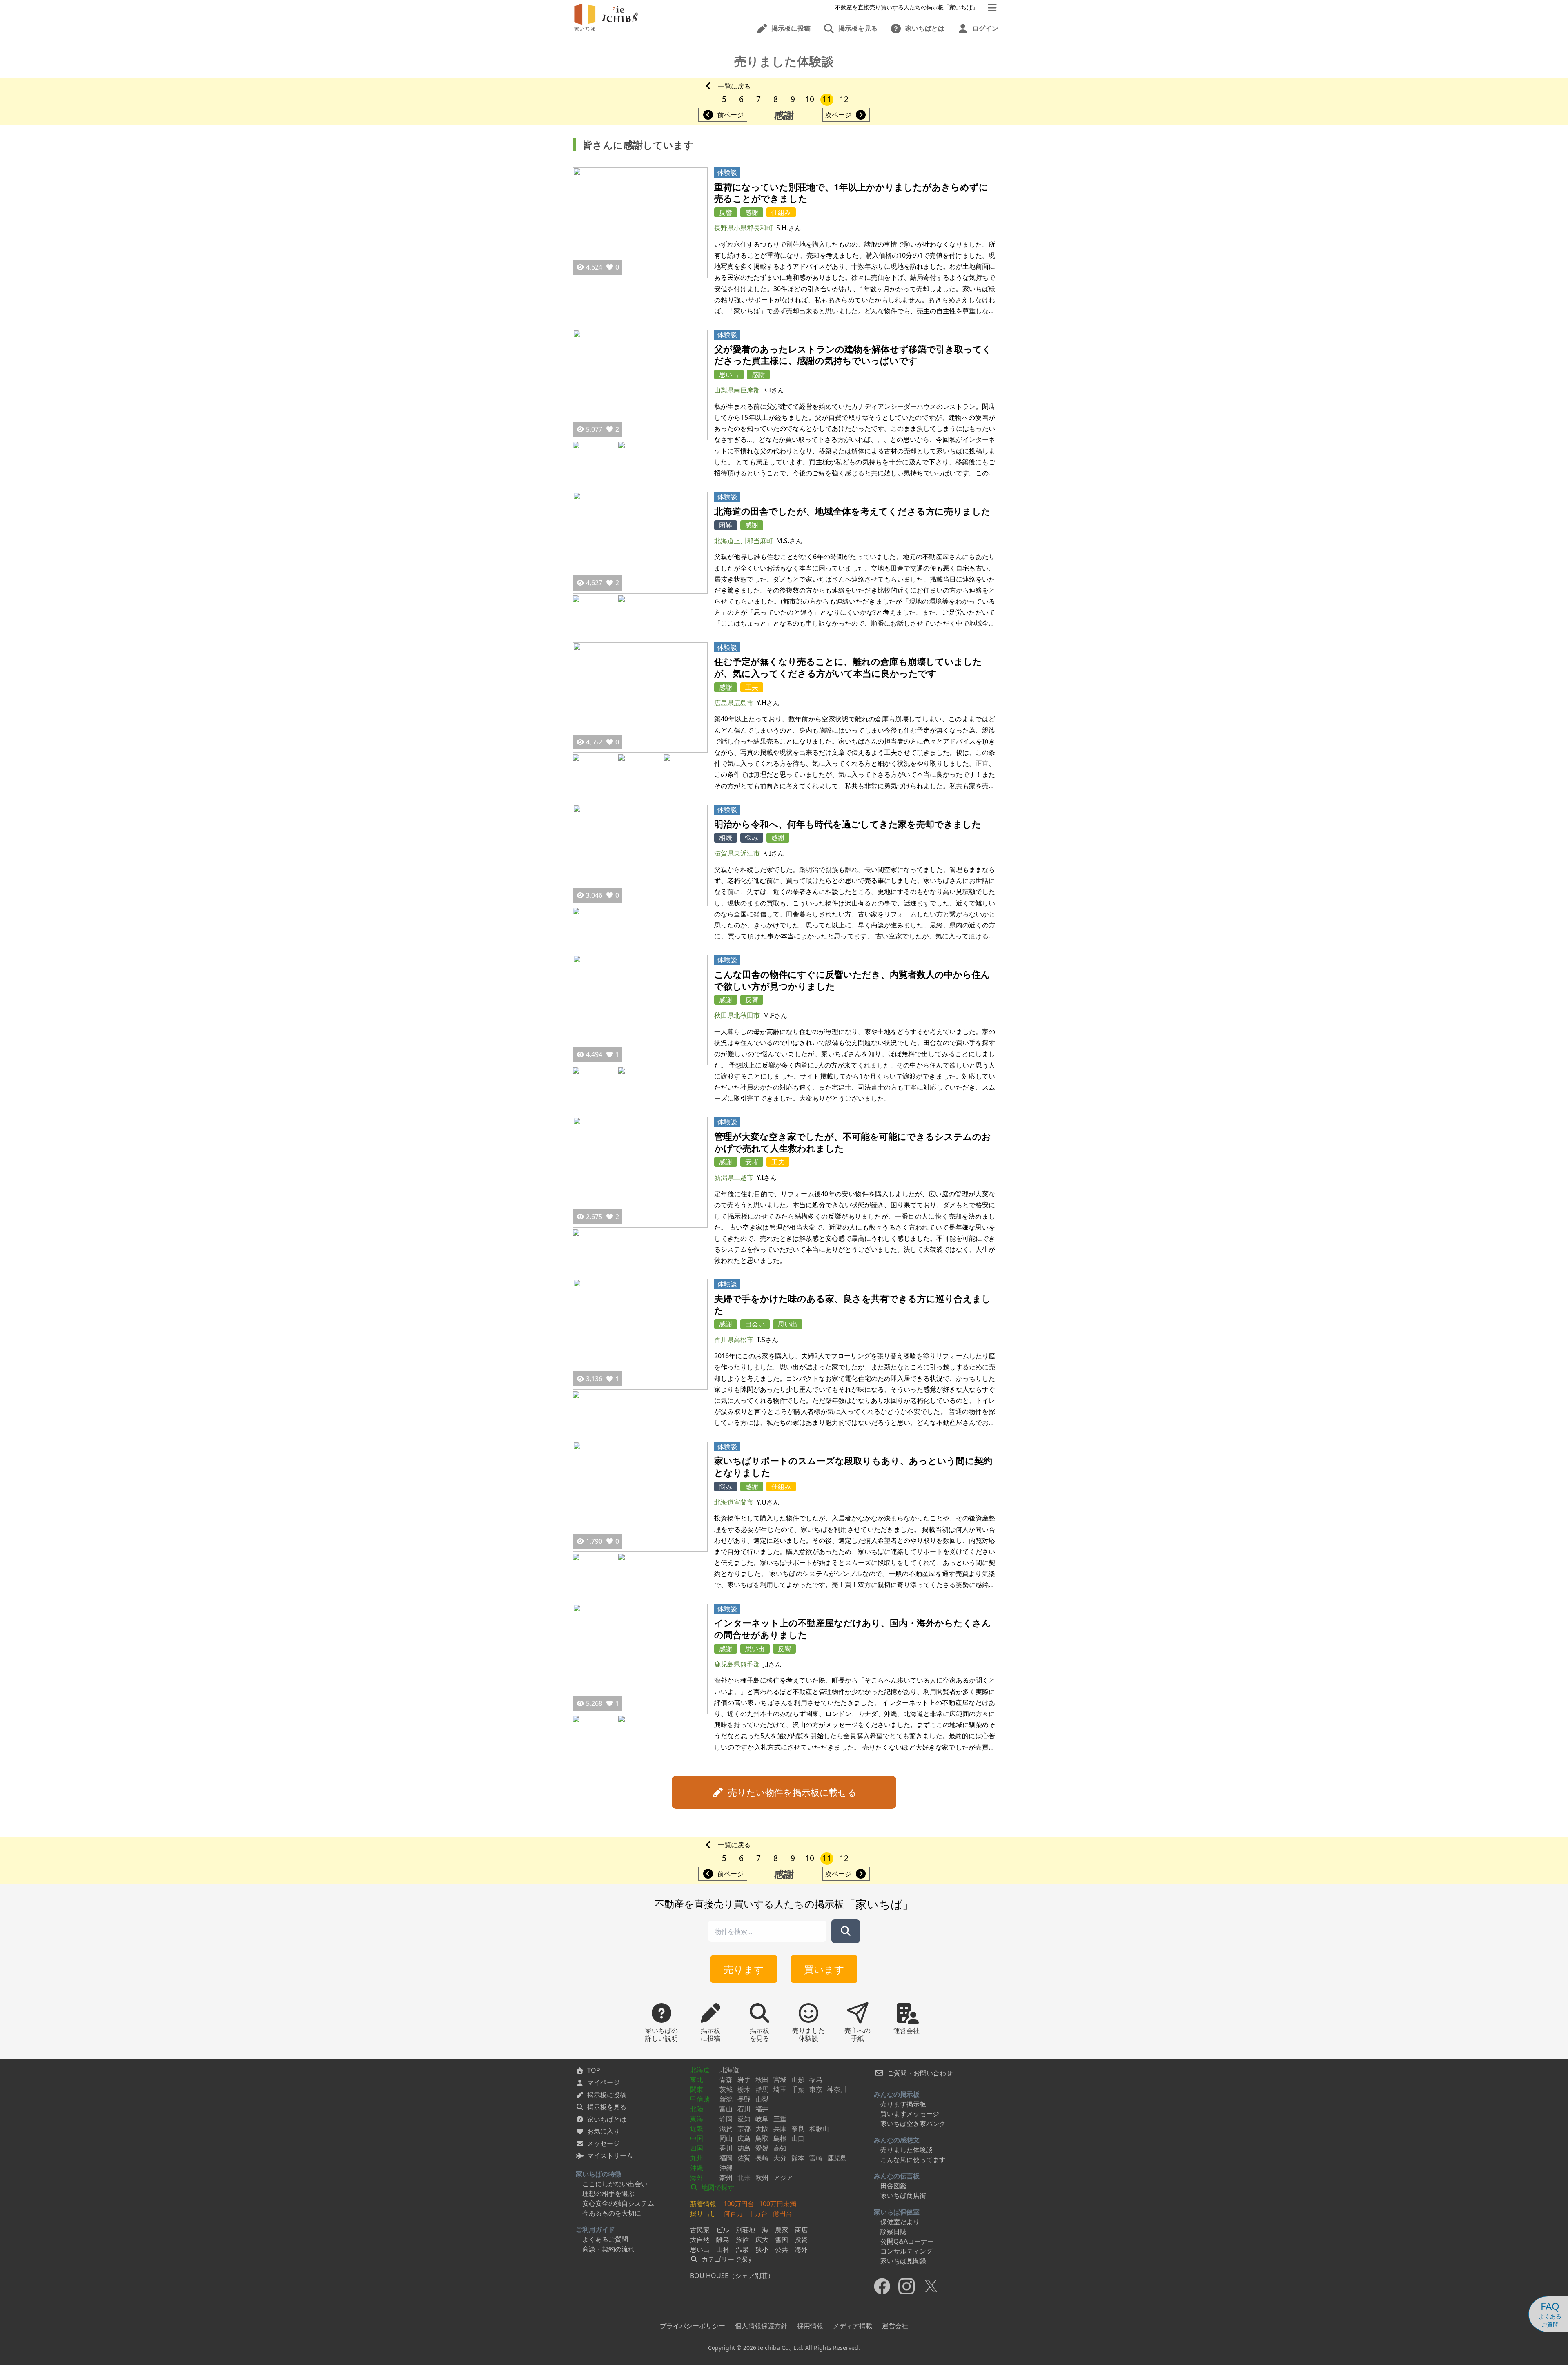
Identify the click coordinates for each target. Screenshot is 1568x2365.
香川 (726, 2148)
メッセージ (604, 2143)
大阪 (762, 2129)
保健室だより (900, 2222)
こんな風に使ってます (913, 2160)
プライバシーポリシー (693, 2326)
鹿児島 (837, 2158)
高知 (780, 2148)
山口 (798, 2138)
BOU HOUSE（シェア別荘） (732, 2276)
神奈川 (837, 2089)
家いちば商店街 (903, 2196)
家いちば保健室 (897, 2212)
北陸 (697, 2109)
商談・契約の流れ (608, 2249)
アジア (783, 2178)
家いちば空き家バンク (913, 2124)
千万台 (758, 2213)
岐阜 (762, 2119)
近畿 (697, 2129)
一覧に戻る (734, 86)
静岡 (726, 2119)
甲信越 (700, 2099)
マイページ (604, 2082)
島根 (780, 2138)
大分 (780, 2158)
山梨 (762, 2099)
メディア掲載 (853, 2326)
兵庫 (780, 2129)
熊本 (798, 2158)
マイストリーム (610, 2155)
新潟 (726, 2099)
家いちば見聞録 (903, 2261)
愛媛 (762, 2148)
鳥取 (762, 2138)
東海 (697, 2119)
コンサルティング (906, 2251)
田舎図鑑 (893, 2186)
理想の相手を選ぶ (608, 2193)
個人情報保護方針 (761, 2326)
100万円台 (739, 2204)
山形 (798, 2080)
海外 (697, 2178)
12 (844, 99)
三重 (780, 2119)
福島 (816, 2080)
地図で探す (717, 2187)
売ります (744, 1969)
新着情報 (703, 2204)
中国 (697, 2138)
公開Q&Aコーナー (907, 2241)
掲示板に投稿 (607, 2095)
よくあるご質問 (605, 2239)
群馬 (762, 2089)
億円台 (782, 2213)
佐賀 (744, 2158)
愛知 (744, 2119)
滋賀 (726, 2129)
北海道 (700, 2070)
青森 (726, 2080)
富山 (726, 2109)
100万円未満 (778, 2204)
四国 (697, 2148)
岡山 (726, 2138)
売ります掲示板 (903, 2104)
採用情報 (810, 2326)
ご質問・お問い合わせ (919, 2073)
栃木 (744, 2089)
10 (810, 99)
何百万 (733, 2213)
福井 (762, 2109)
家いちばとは (607, 2119)
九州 (697, 2158)
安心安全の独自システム (618, 2203)
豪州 (726, 2178)
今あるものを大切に (612, 2213)
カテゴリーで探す (727, 2259)
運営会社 (895, 2326)
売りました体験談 (906, 2150)
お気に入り (604, 2131)
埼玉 (780, 2089)
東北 (697, 2080)
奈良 (798, 2129)
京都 (744, 2129)
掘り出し (703, 2213)
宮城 (780, 2080)
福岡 (726, 2158)
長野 (744, 2099)
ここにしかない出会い (615, 2184)
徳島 (744, 2148)
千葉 (798, 2089)
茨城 (726, 2089)
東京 (816, 2089)
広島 (744, 2138)
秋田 (762, 2080)
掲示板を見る (607, 2107)
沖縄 (697, 2168)
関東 (697, 2089)
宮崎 (816, 2158)
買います (824, 1969)
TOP (594, 2070)
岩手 (744, 2080)
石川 (744, 2109)
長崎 (762, 2158)
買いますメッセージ (910, 2114)
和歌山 (819, 2129)
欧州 (762, 2178)
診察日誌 (893, 2231)
